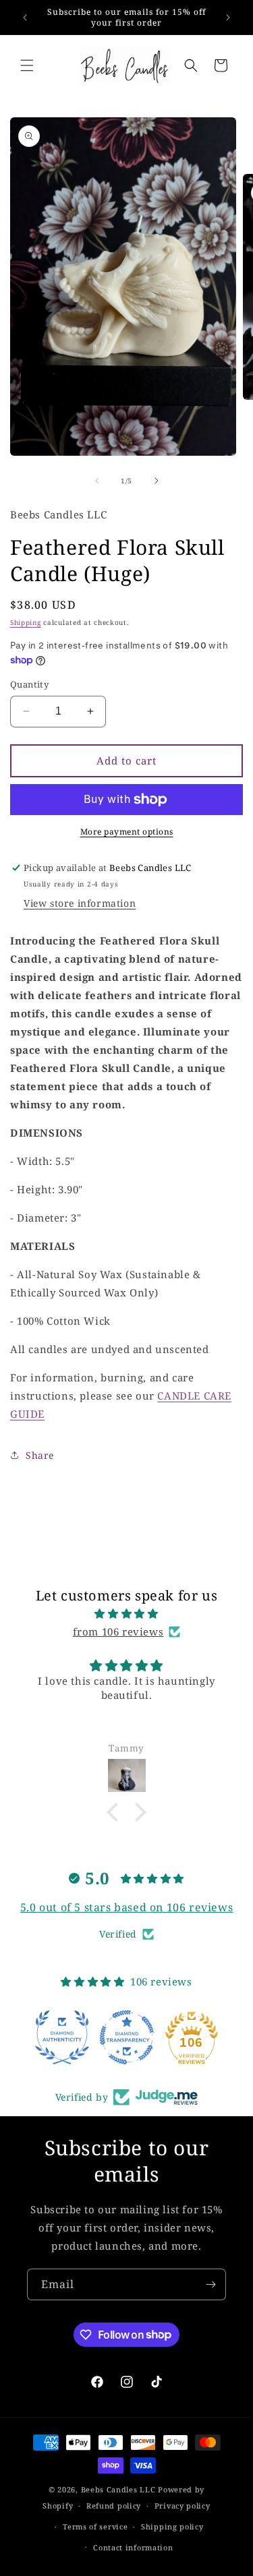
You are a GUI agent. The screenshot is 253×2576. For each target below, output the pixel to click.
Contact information (133, 2547)
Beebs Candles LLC (118, 2489)
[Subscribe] (210, 2284)
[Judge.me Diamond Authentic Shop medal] (62, 2037)
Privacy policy (182, 2506)
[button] (27, 65)
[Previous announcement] (25, 18)
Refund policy (114, 2506)
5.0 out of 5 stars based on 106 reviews (126, 1907)
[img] (126, 1614)
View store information (80, 903)
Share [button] (40, 1455)
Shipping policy (172, 2526)
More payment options (127, 832)
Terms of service (95, 2526)
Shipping (26, 622)
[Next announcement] (228, 18)
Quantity (29, 684)
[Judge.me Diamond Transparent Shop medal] (127, 2037)
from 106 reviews (118, 1631)
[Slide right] (157, 481)
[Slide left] (97, 481)
